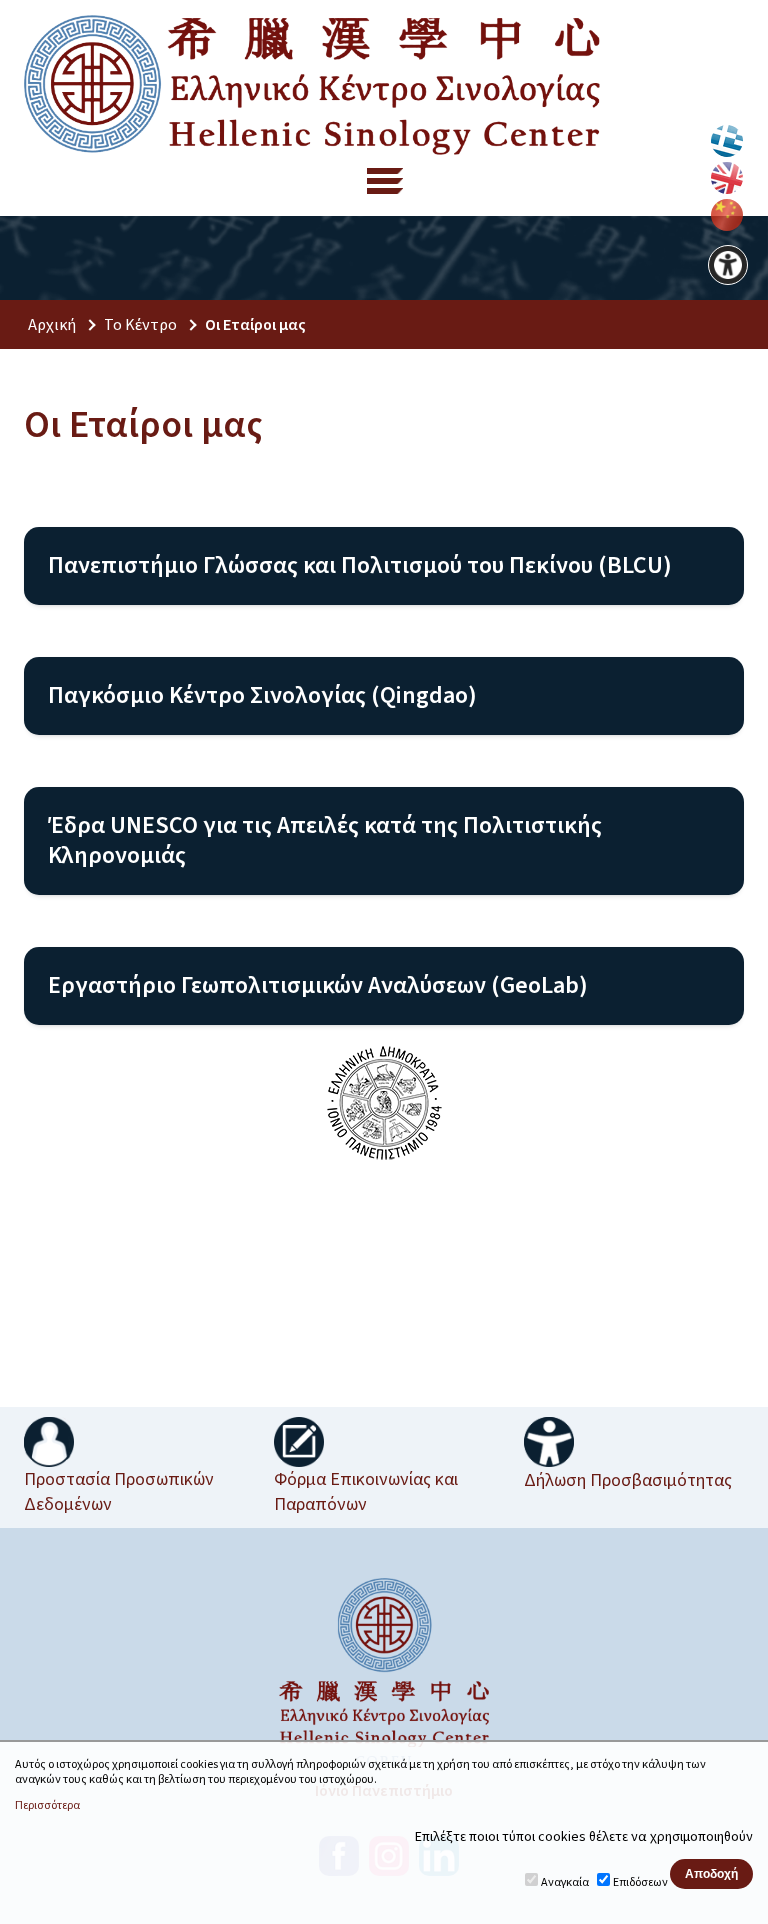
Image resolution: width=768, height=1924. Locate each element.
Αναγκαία (565, 1882)
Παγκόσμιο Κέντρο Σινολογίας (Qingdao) (262, 695)
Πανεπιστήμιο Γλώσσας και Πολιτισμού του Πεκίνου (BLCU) (360, 565)
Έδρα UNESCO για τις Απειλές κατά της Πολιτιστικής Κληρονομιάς (325, 840)
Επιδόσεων (640, 1882)
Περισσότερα (47, 1806)
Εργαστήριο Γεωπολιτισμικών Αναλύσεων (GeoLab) (318, 985)
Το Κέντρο (140, 325)
